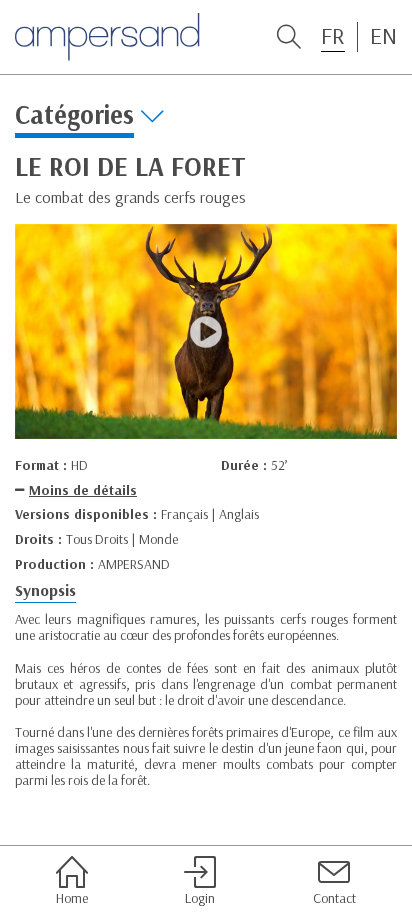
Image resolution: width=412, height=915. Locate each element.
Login (200, 897)
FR (333, 36)
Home (72, 897)
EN (383, 36)
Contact (334, 897)
